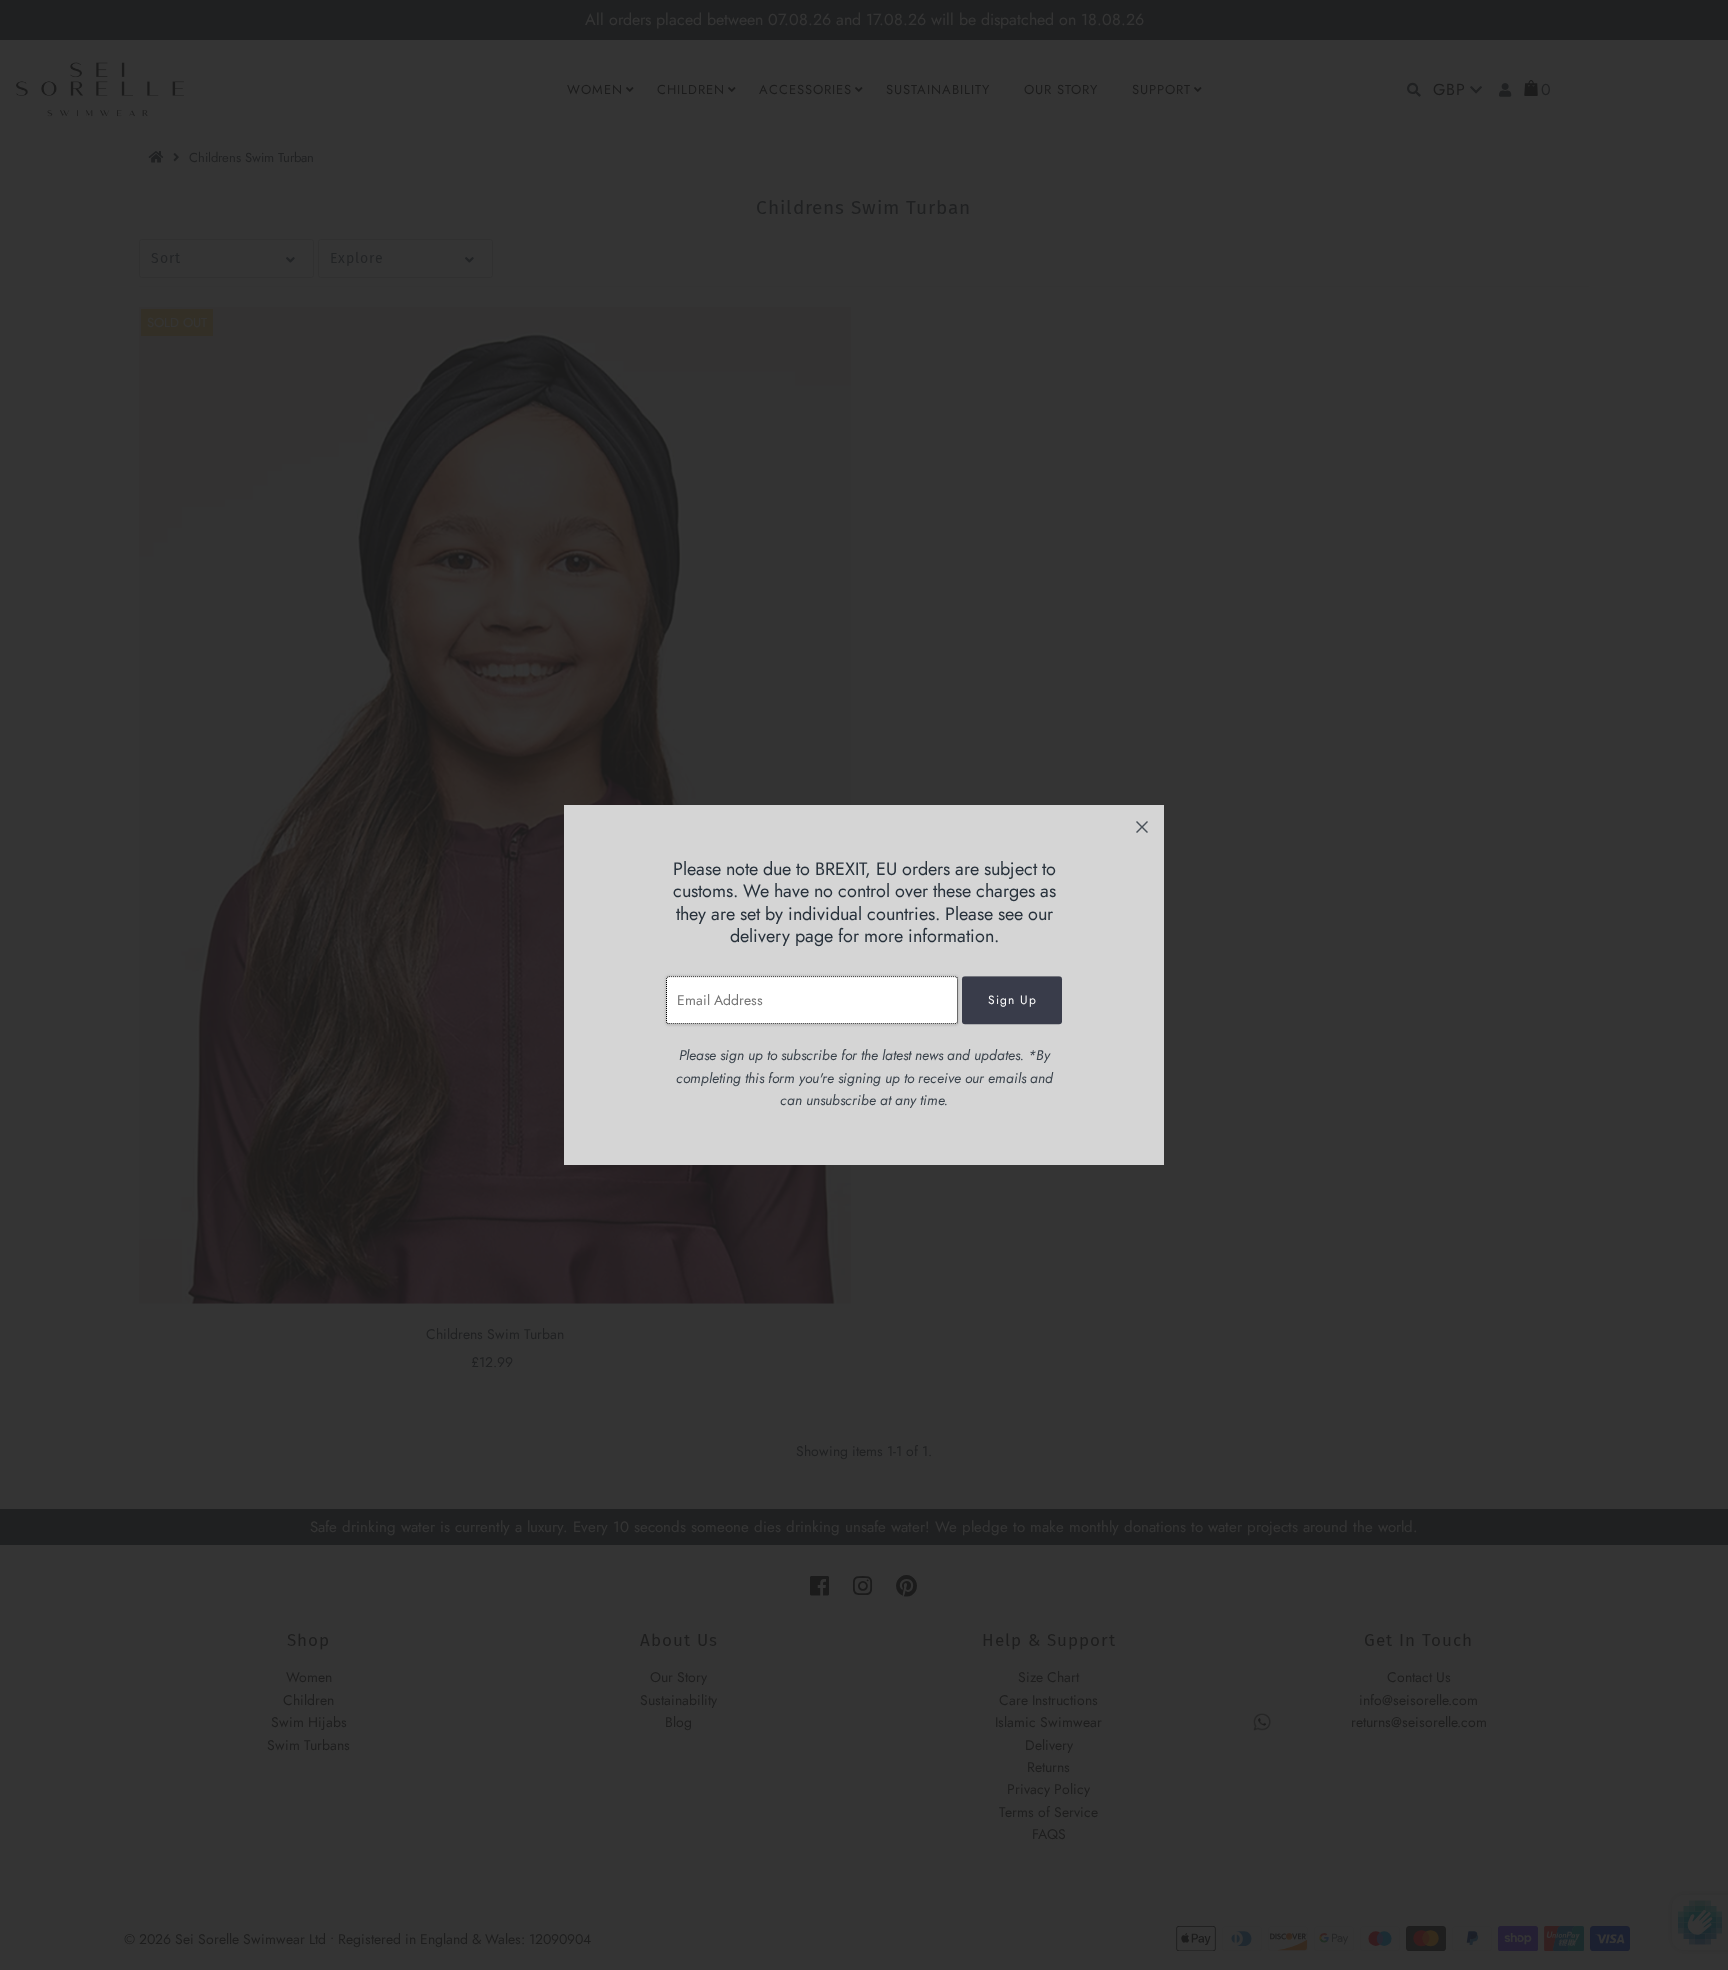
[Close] (1142, 827)
